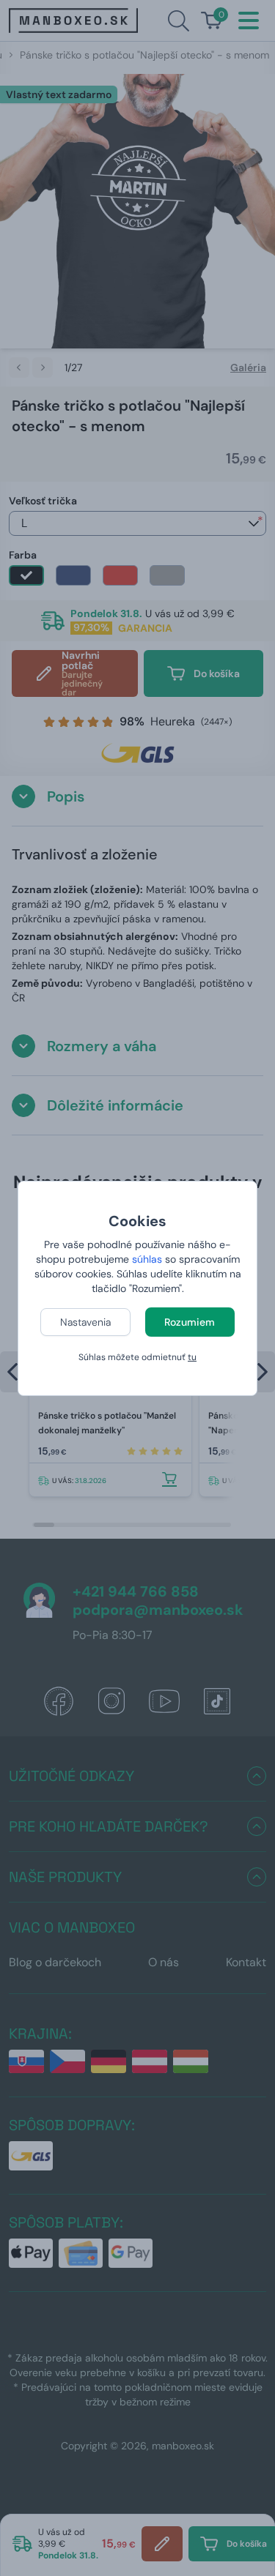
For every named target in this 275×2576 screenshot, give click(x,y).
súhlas (147, 1259)
